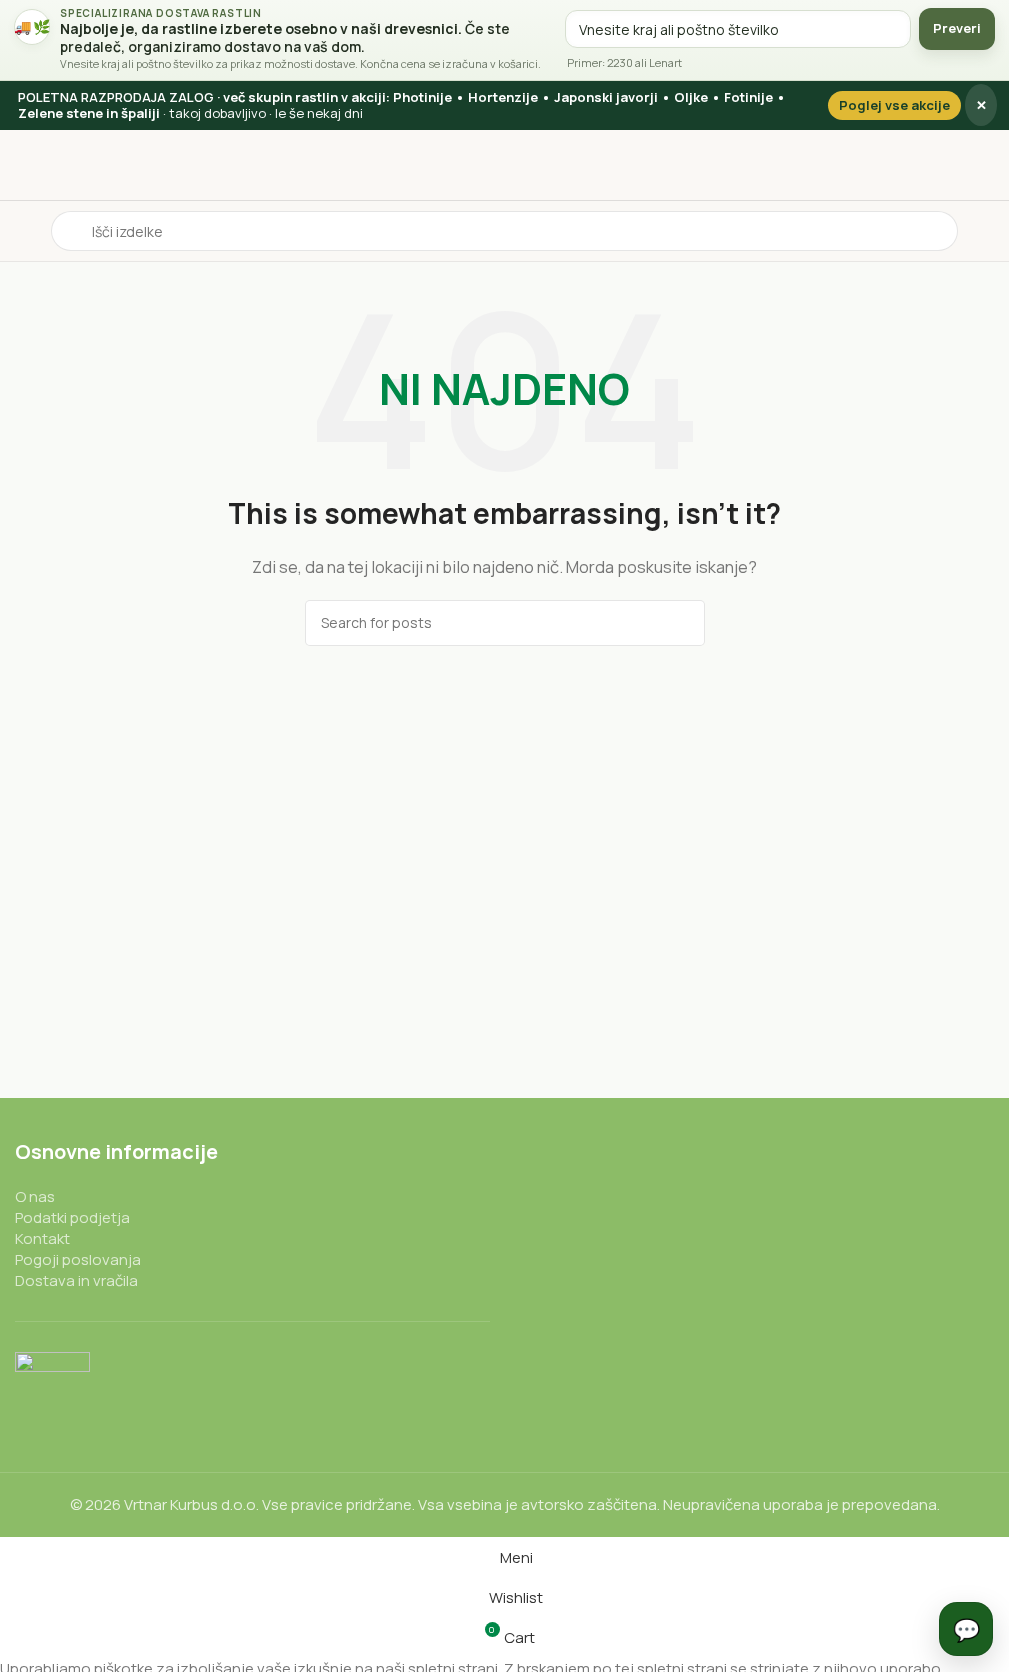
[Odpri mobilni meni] (23, 231)
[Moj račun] (986, 231)
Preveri (957, 28)
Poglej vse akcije (894, 105)
